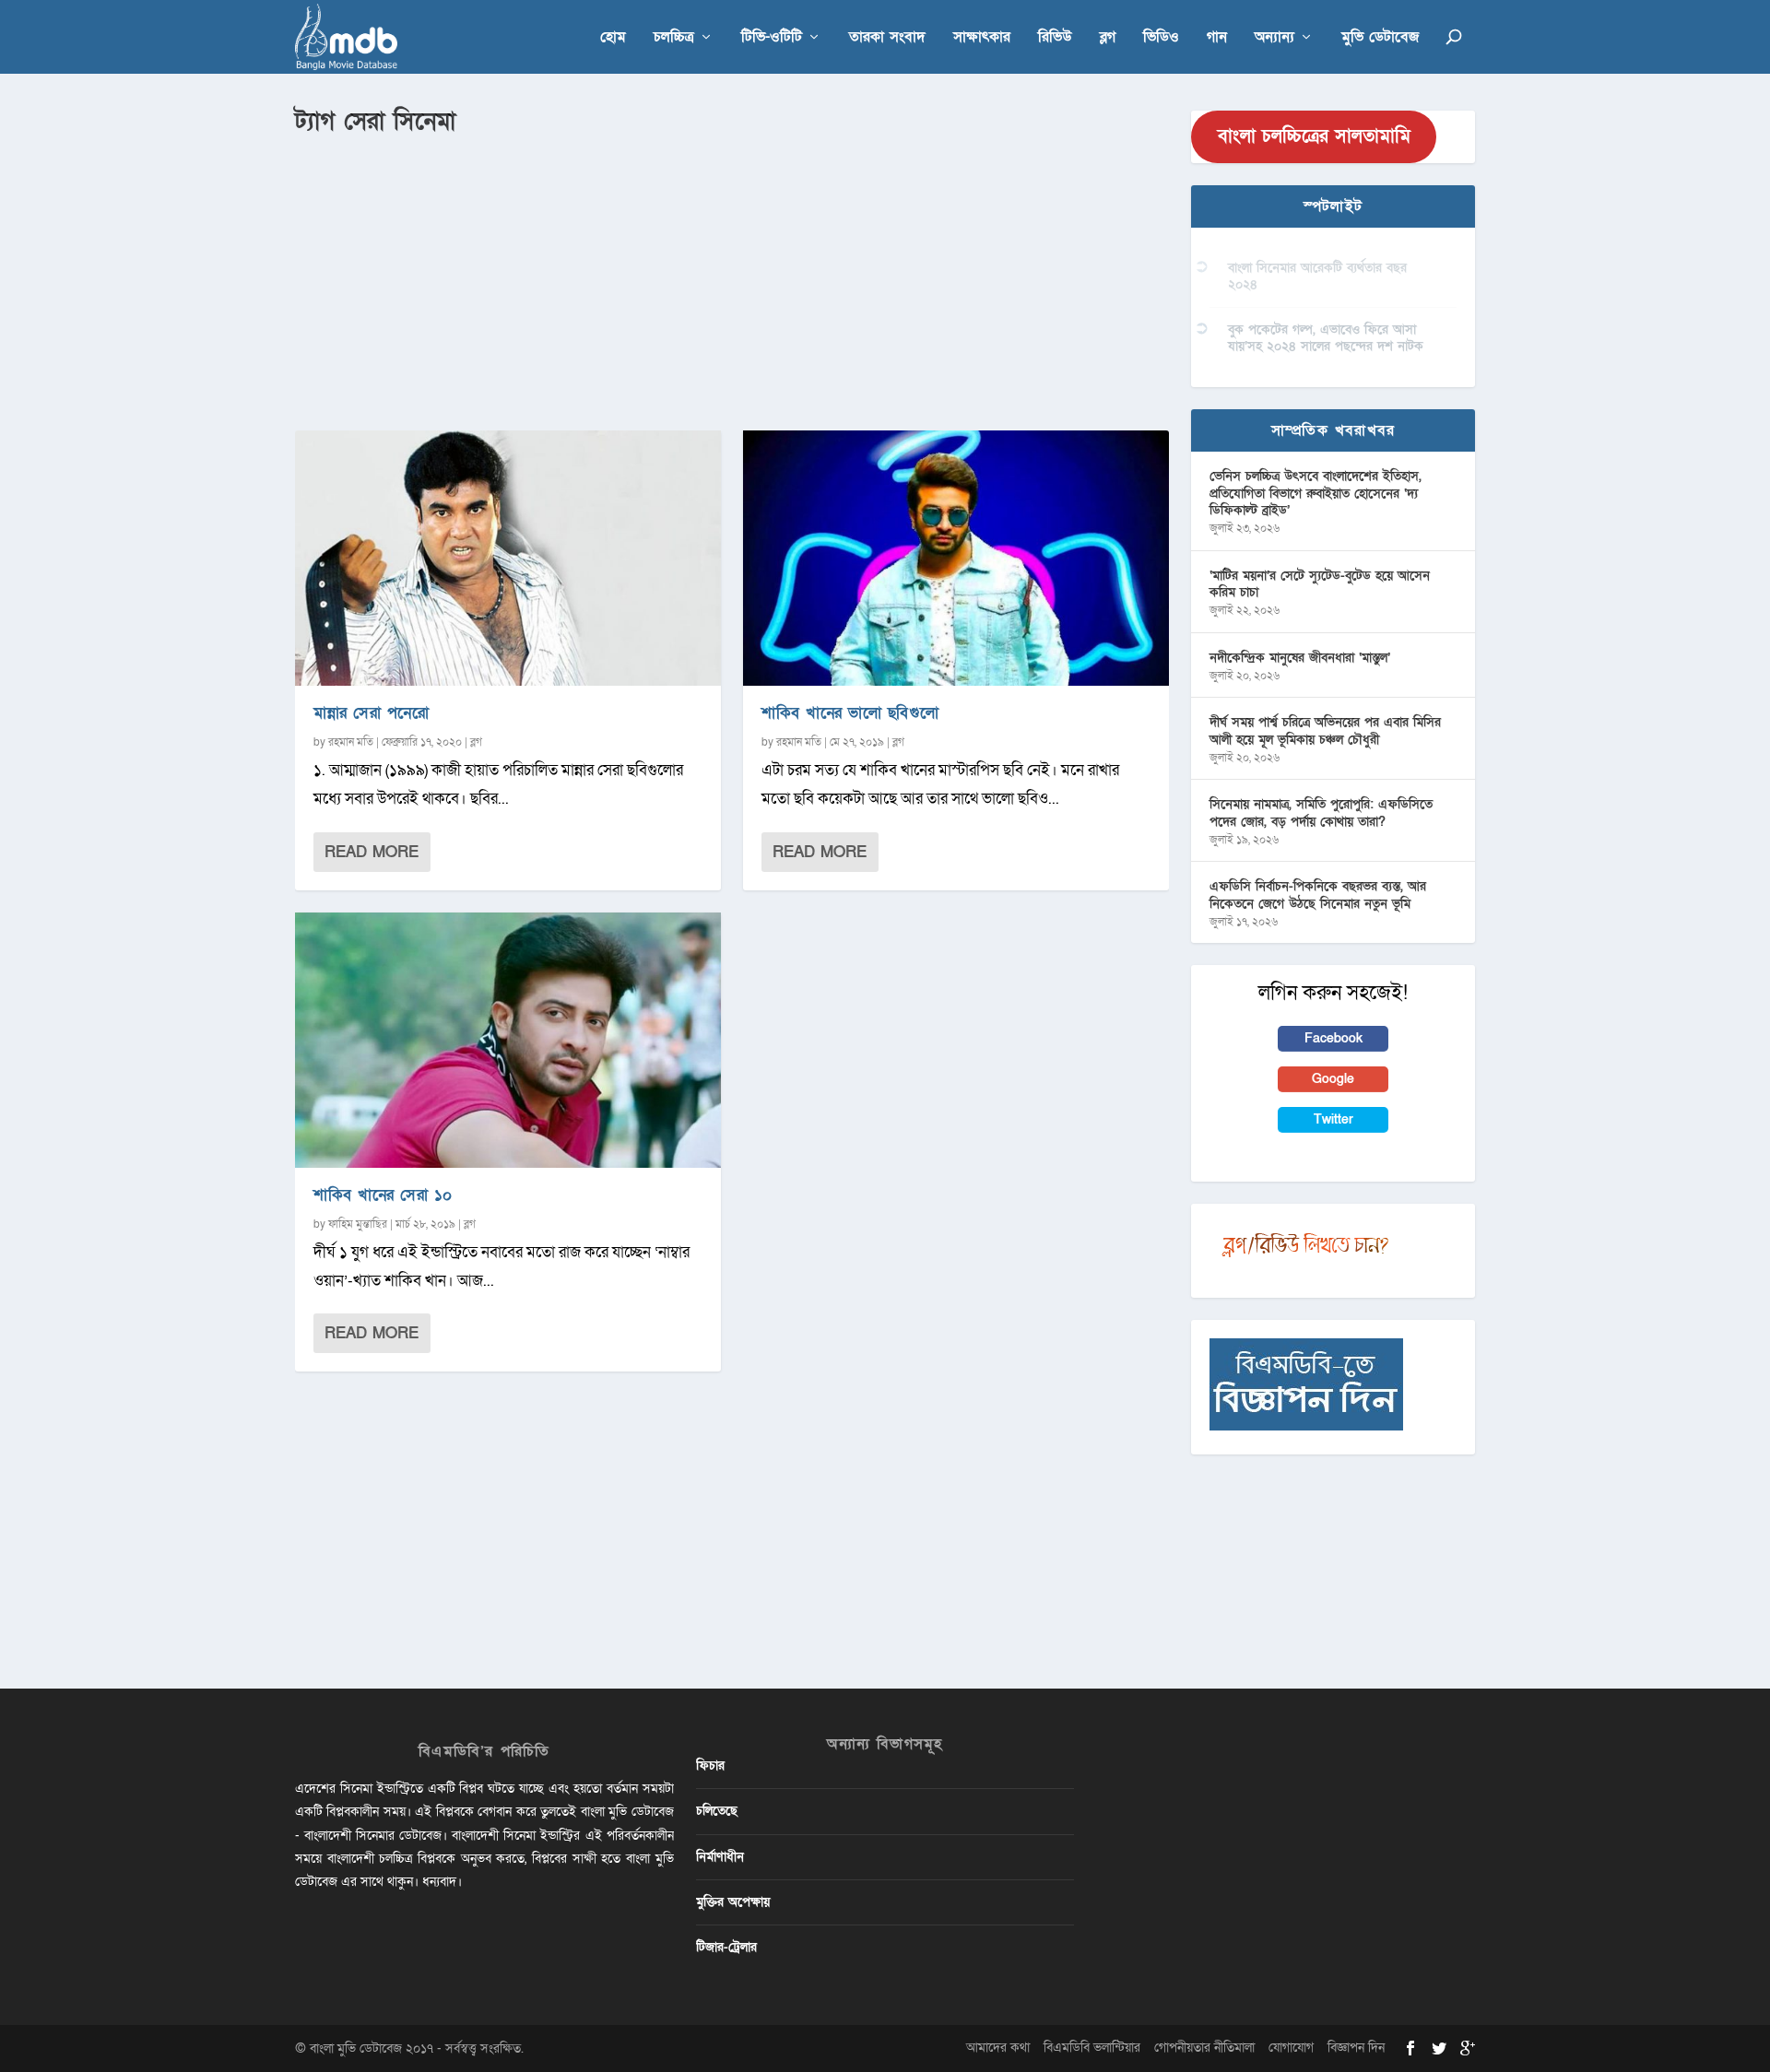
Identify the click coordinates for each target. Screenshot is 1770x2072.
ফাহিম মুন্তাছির (358, 1224)
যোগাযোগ (1291, 2048)
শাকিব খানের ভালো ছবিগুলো (850, 713)
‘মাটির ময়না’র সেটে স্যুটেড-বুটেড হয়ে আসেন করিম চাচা (1320, 584)
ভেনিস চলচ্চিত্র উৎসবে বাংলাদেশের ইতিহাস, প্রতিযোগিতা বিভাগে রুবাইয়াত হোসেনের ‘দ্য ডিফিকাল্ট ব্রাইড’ (1316, 493)
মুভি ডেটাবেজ (1380, 38)
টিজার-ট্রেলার (726, 1947)
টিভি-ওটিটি (772, 38)
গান (1217, 38)
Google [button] (1333, 1079)
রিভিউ (1055, 38)
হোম (613, 38)
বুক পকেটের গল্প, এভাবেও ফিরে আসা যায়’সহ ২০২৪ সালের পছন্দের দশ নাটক (1326, 338)
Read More (372, 852)
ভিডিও (1161, 38)
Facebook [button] (1333, 1038)
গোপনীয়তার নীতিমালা (1204, 2048)
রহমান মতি (351, 742)
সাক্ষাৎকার (982, 38)
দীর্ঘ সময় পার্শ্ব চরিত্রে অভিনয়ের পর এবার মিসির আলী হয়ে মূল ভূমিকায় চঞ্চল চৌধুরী (1325, 730)
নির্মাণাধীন (720, 1857)
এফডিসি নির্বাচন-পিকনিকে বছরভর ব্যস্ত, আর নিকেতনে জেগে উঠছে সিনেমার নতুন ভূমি (1318, 895)
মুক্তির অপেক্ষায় (733, 1902)
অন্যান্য (1274, 38)
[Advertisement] (732, 277)
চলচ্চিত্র (674, 38)
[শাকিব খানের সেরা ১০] (508, 1040)
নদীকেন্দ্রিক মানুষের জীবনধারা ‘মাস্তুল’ (1300, 658)
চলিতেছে (717, 1811)
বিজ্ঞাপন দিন (1356, 2048)
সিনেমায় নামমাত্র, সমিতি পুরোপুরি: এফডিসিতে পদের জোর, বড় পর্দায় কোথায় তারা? (1321, 812)
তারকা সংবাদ (887, 38)
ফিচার (710, 1766)
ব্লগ (1108, 38)
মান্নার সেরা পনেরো (371, 713)
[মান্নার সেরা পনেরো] (508, 558)
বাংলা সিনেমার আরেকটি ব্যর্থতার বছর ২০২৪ (1317, 276)
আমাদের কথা (998, 2048)
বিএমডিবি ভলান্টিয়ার (1092, 2048)
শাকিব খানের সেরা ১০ (383, 1195)
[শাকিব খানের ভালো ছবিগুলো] (956, 558)
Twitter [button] (1333, 1119)
